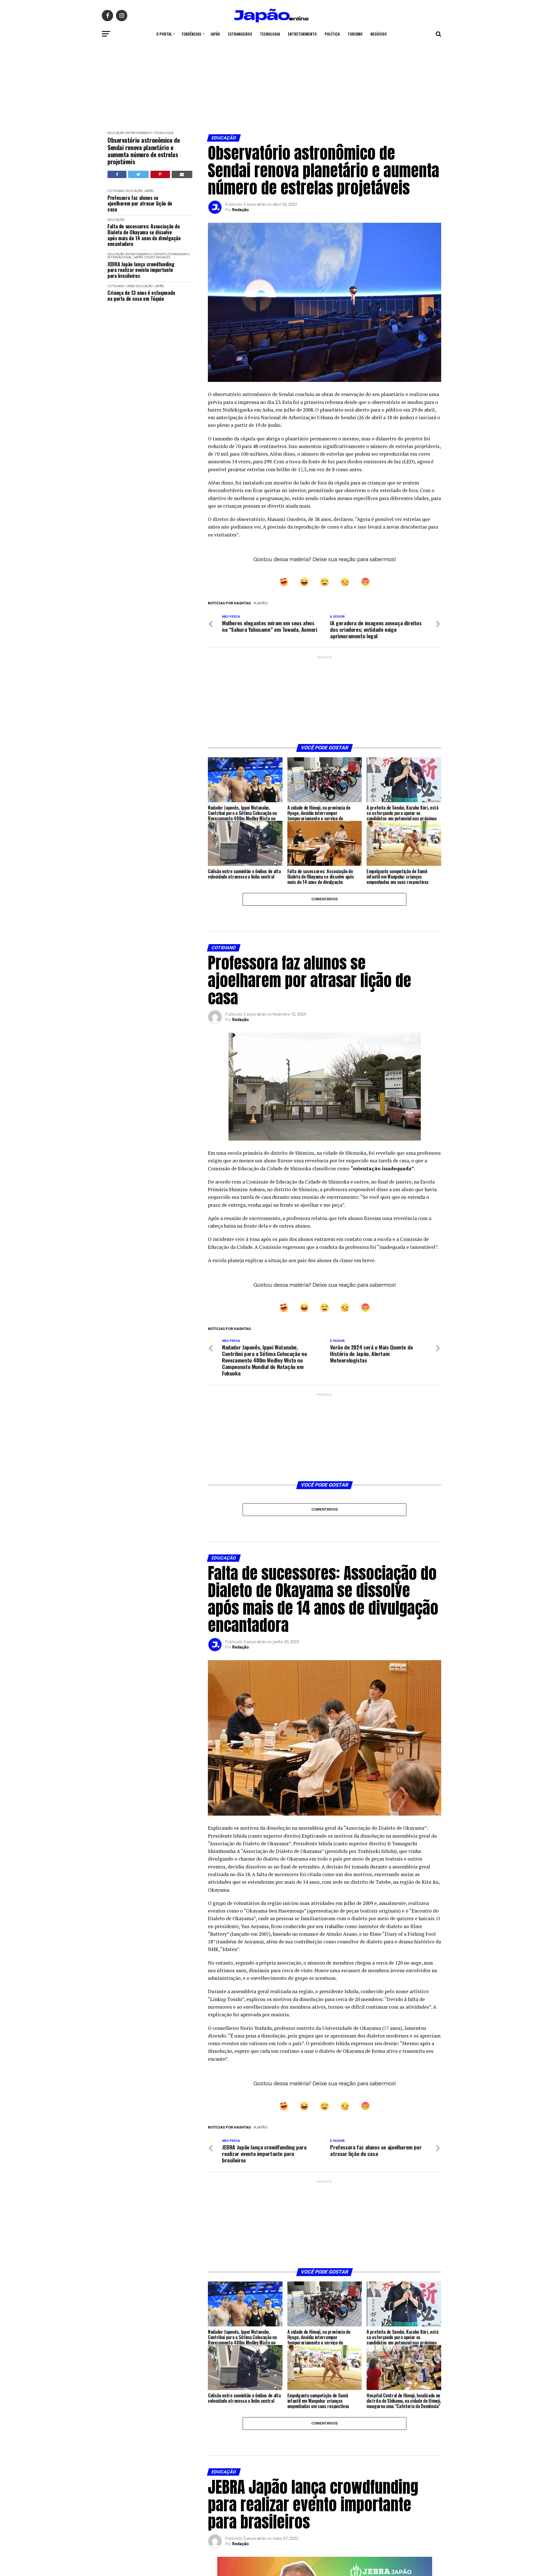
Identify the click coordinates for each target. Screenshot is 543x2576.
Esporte (160, 254)
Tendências (191, 34)
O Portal (164, 34)
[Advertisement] (271, 83)
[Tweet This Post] (138, 174)
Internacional (120, 257)
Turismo (355, 34)
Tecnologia (270, 34)
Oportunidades (157, 257)
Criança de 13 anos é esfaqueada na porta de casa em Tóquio (141, 296)
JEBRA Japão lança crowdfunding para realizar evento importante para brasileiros (141, 270)
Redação (241, 210)
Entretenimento (302, 34)
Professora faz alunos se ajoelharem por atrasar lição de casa (140, 204)
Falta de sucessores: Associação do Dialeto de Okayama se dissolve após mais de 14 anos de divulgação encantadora (144, 235)
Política (332, 34)
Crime (130, 286)
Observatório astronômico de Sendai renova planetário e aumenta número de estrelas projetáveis (144, 151)
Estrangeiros (240, 34)
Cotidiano (116, 191)
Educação (116, 133)
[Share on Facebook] (117, 174)
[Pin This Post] (160, 174)
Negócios (379, 34)
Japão (215, 34)
